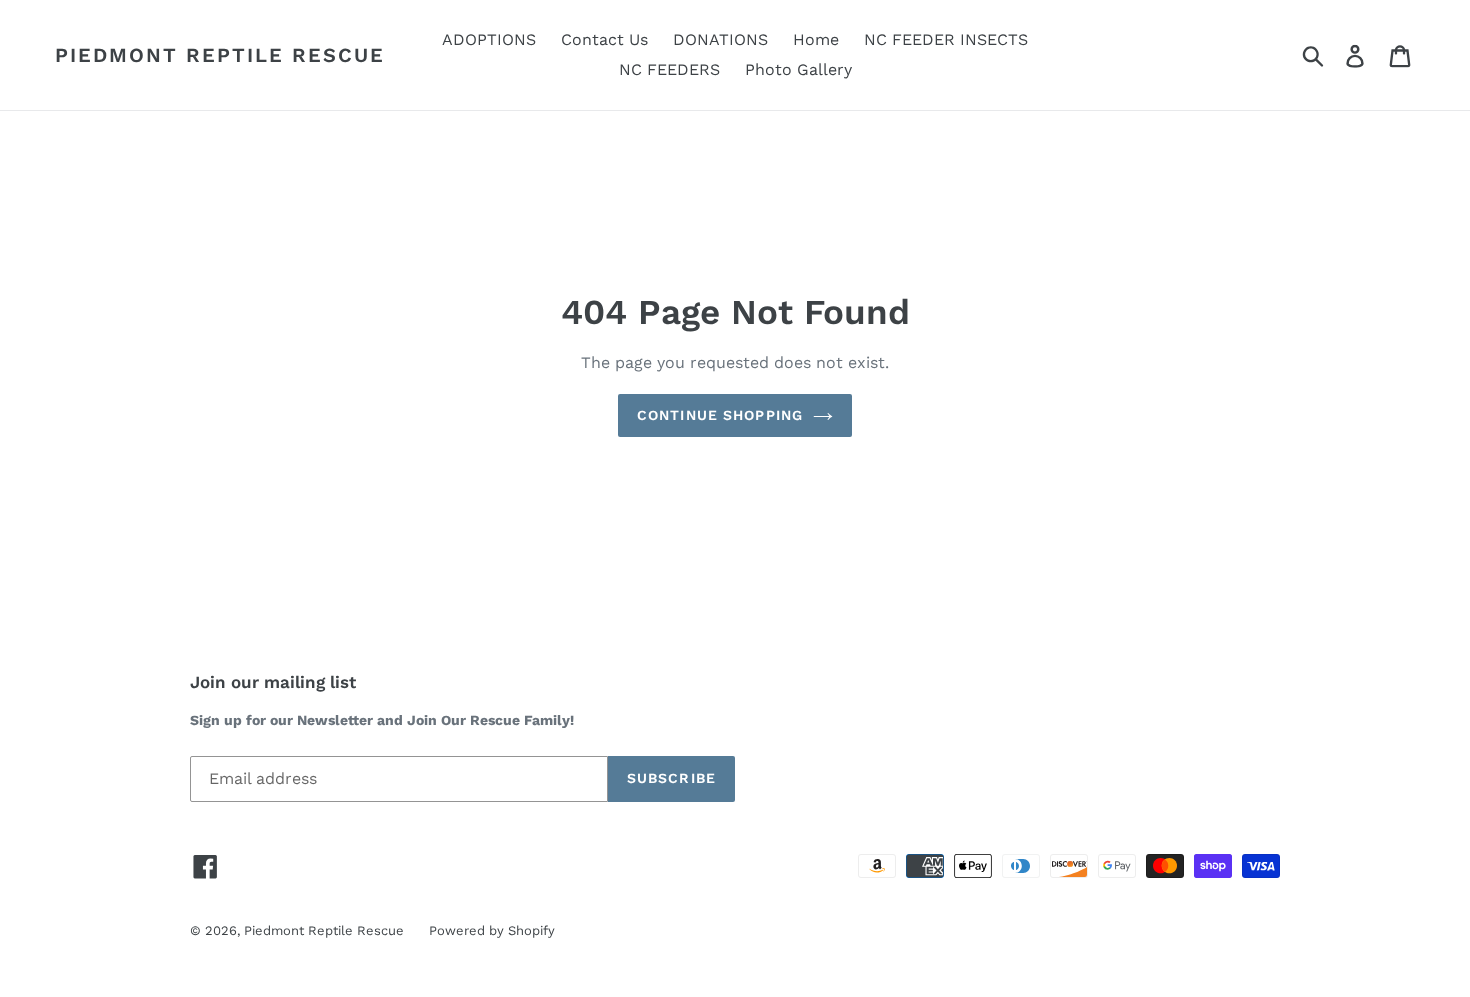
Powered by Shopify (492, 930)
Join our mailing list (273, 682)
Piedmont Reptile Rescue (220, 55)
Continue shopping (720, 415)
